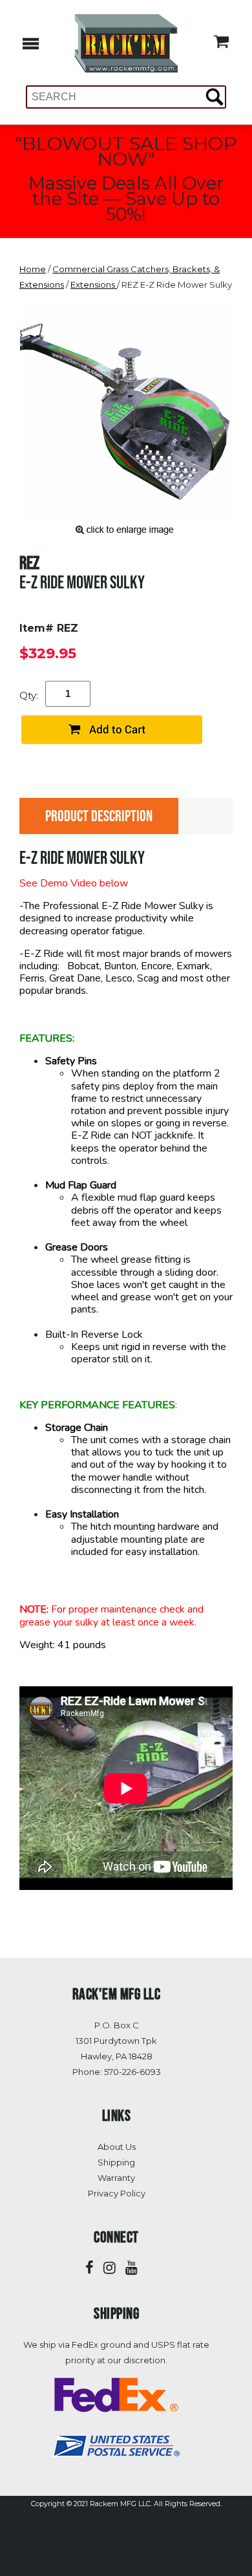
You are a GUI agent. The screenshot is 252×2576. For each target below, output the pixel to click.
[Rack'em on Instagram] (110, 2268)
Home (33, 269)
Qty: (29, 695)
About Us (117, 2147)
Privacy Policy (117, 2193)
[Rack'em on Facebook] (89, 2268)
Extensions (94, 284)
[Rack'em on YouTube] (131, 2268)
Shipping (116, 2162)
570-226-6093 (132, 2072)
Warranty (116, 2178)
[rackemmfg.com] (126, 42)
